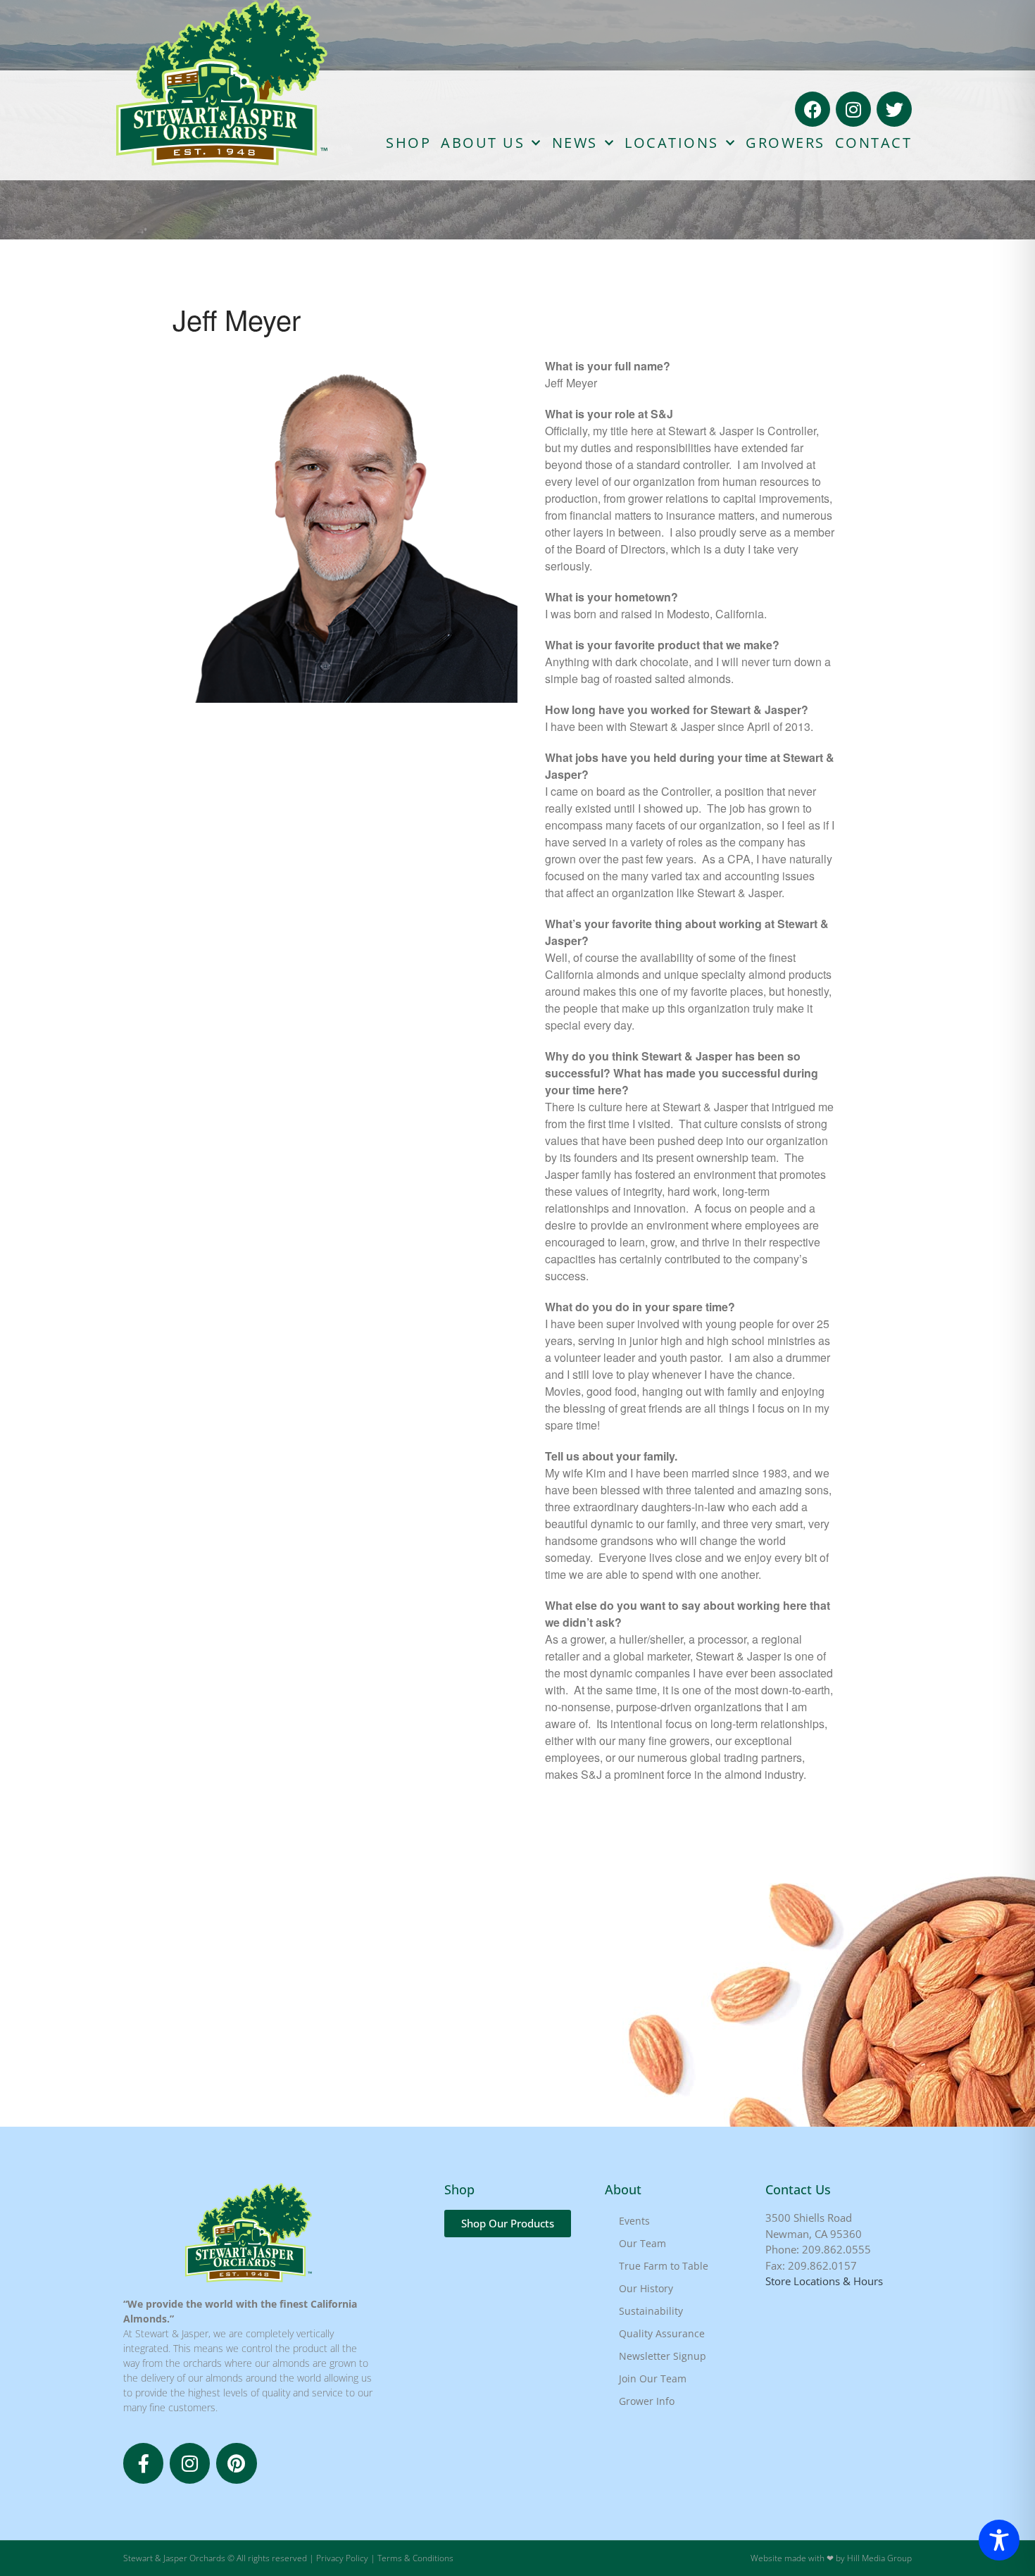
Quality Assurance (662, 2333)
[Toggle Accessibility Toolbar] (999, 2540)
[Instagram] (853, 109)
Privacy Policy (342, 2558)
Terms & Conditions (415, 2558)
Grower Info (647, 2401)
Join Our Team (653, 2378)
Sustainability (651, 2311)
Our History (646, 2288)
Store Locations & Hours (824, 2281)
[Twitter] (894, 109)
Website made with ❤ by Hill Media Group (831, 2558)
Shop (408, 143)
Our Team (642, 2243)
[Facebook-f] (143, 2463)
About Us (483, 143)
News (575, 143)
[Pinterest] (236, 2463)
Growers (785, 143)
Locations (672, 143)
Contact (874, 143)
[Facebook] (813, 109)
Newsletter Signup (663, 2356)
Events (634, 2221)
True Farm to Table (664, 2266)
